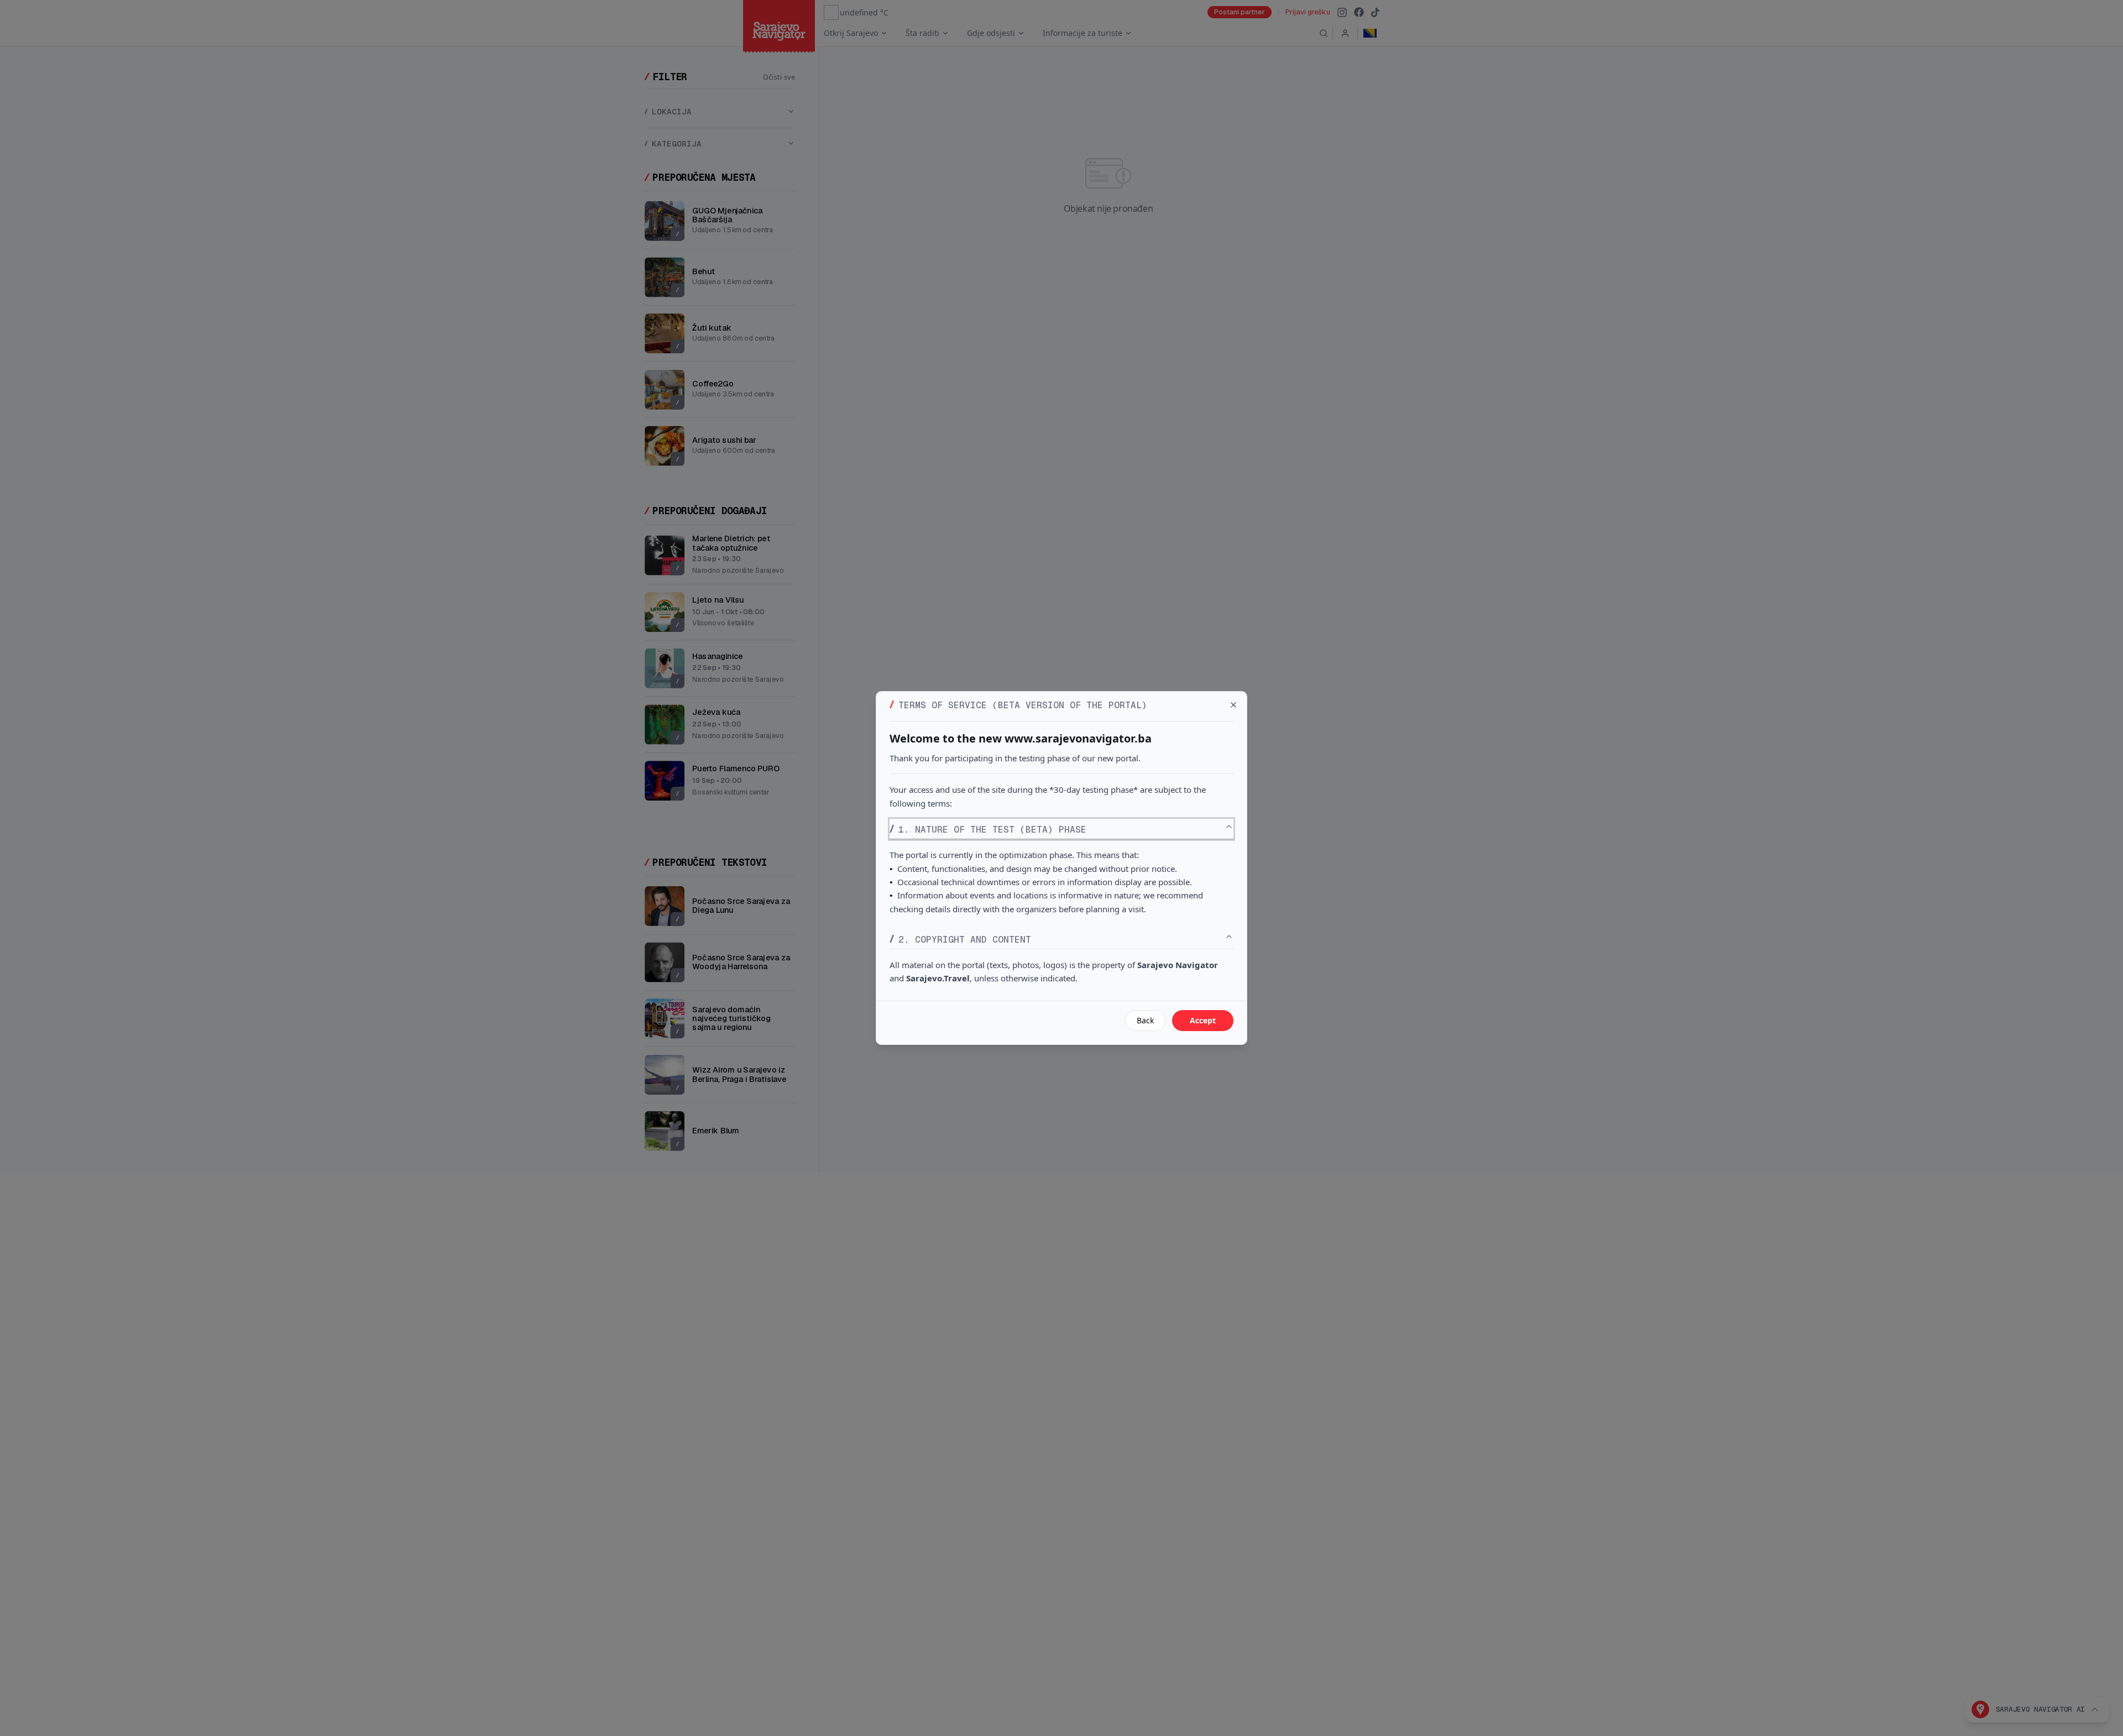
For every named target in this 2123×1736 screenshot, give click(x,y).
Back (1145, 1020)
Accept (1203, 1020)
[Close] (1233, 705)
